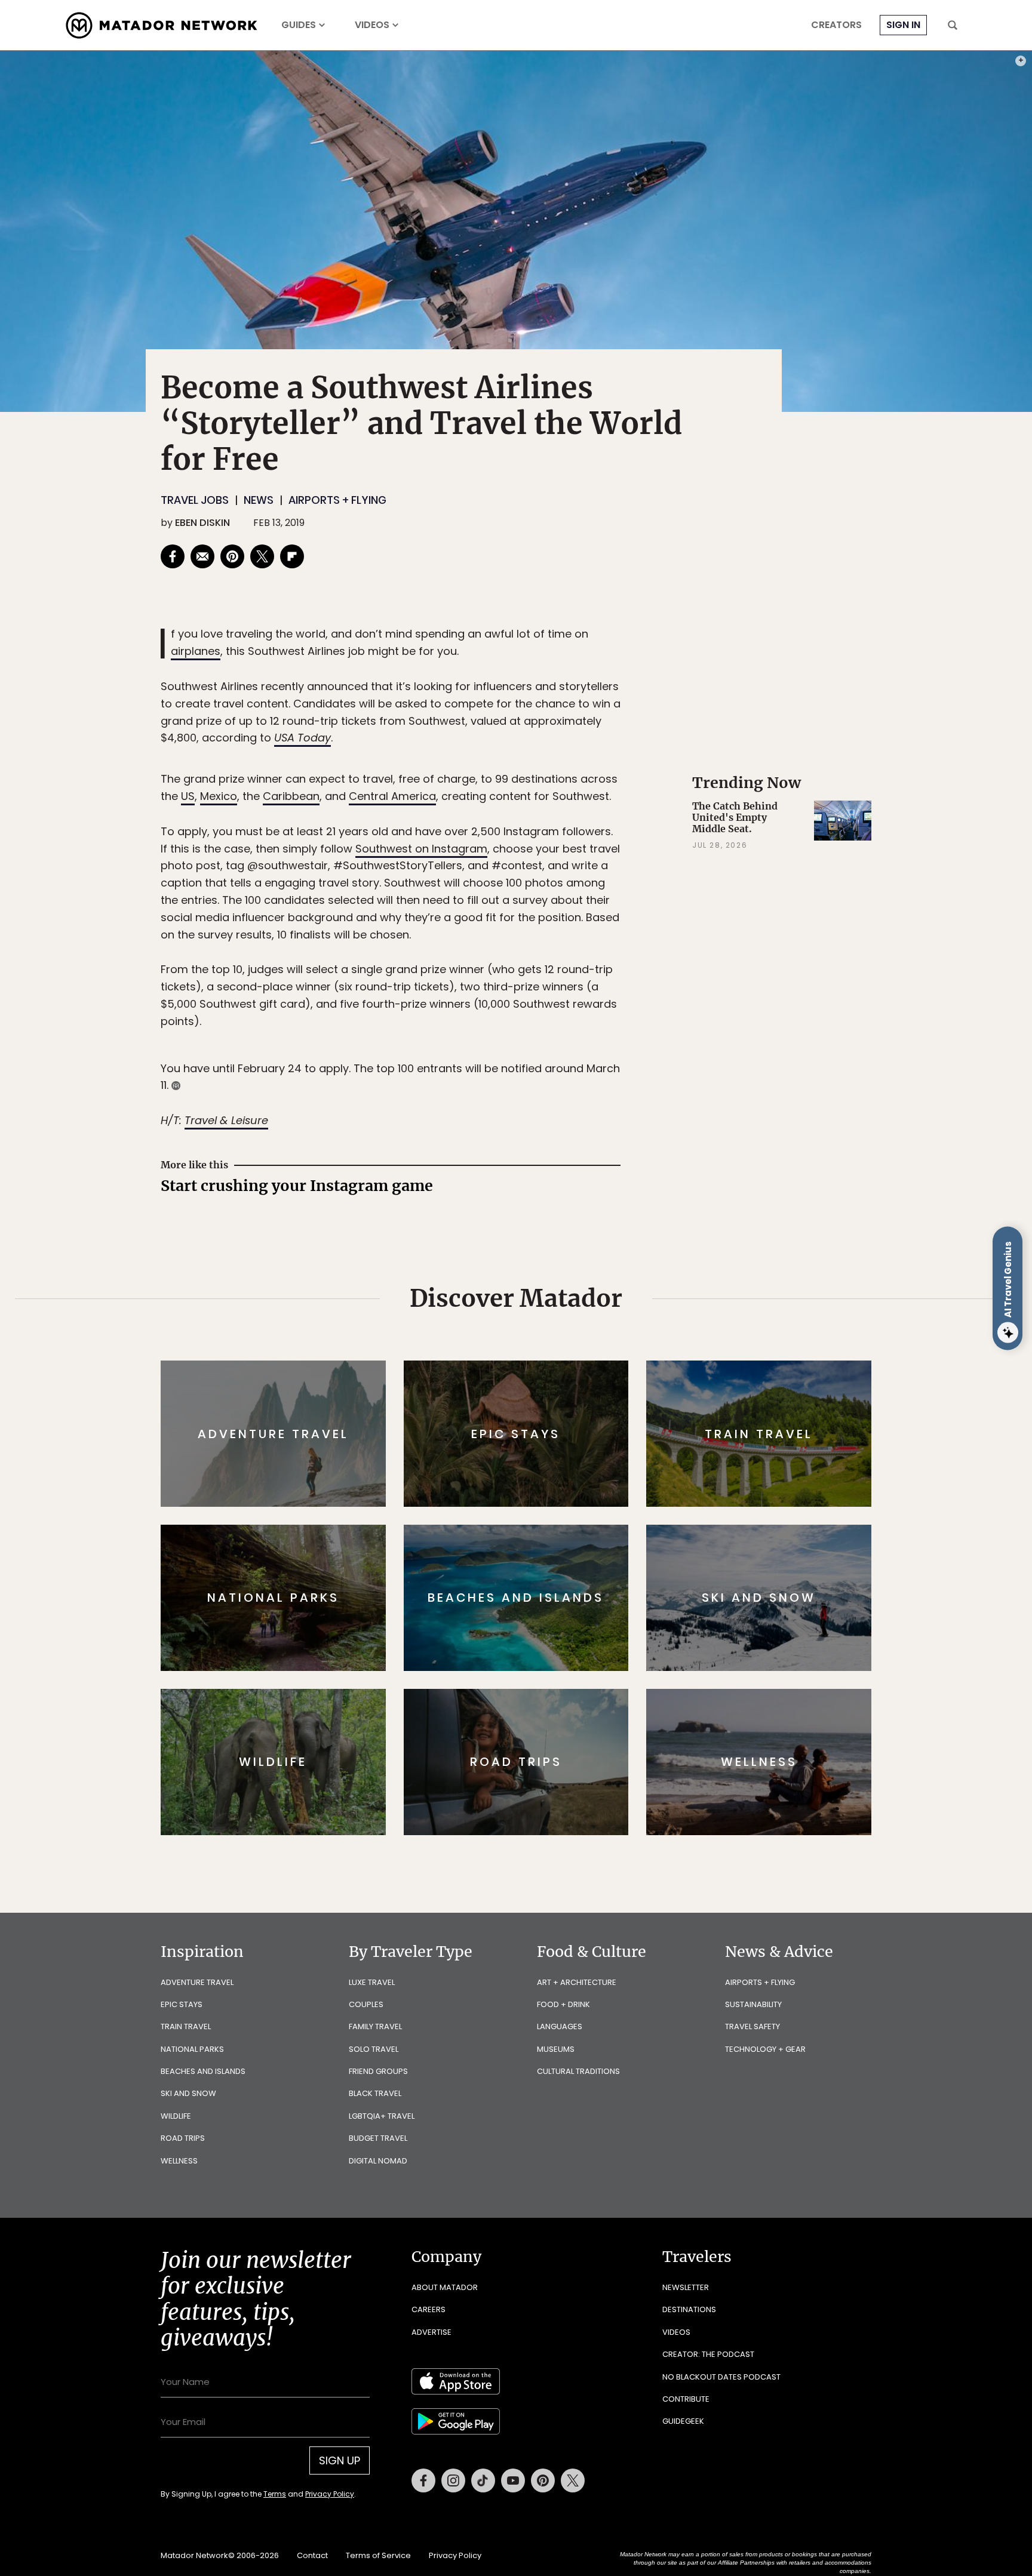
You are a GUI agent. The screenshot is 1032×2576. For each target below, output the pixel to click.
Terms (533, 1369)
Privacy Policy (588, 1369)
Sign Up (635, 1338)
